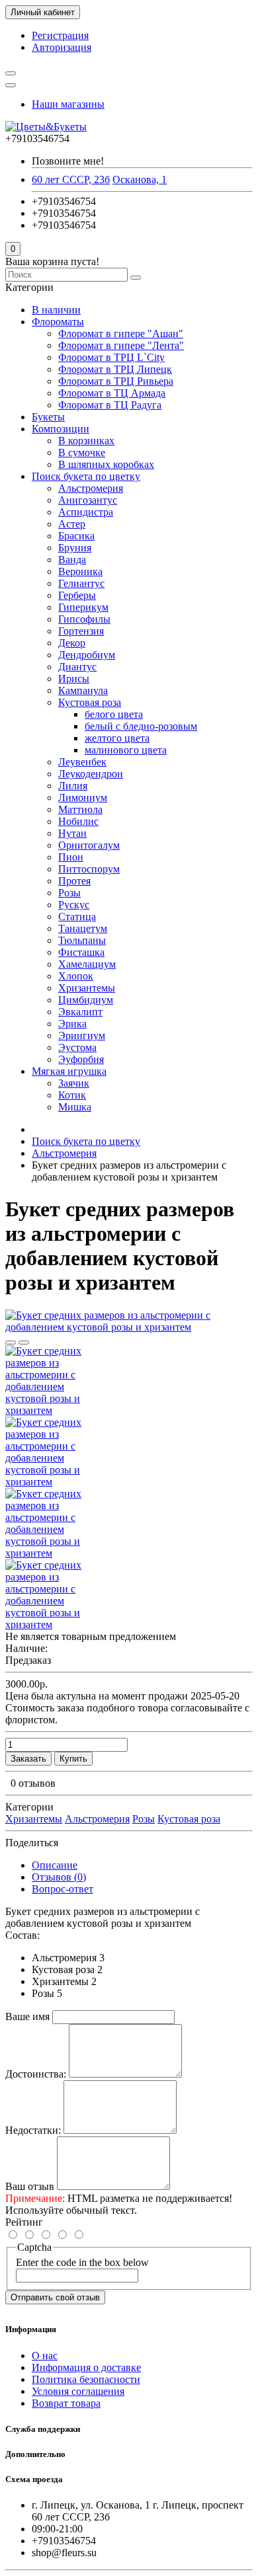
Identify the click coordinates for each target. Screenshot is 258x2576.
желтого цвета (117, 738)
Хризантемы (87, 988)
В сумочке (82, 452)
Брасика (76, 536)
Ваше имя (27, 2016)
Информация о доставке (86, 2367)
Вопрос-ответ (63, 1889)
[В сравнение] (24, 1343)
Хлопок (76, 976)
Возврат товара (66, 2403)
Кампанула (83, 690)
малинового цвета (126, 750)
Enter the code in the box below (82, 2262)
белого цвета (114, 714)
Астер (72, 524)
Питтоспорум (89, 869)
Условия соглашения (78, 2391)
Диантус (77, 667)
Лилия (73, 786)
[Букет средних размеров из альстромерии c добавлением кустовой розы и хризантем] (129, 1327)
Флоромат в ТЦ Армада (112, 393)
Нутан (72, 833)
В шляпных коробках (106, 464)
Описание (55, 1865)
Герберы (77, 595)
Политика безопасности (86, 2379)
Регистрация (60, 35)
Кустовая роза (90, 702)
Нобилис (78, 821)
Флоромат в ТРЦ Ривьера (116, 381)
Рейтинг (24, 2222)
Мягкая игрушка (69, 1071)
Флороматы (58, 322)
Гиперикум (83, 607)
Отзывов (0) (59, 1877)
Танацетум (83, 928)
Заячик (74, 1083)
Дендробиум (87, 655)
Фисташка (81, 952)
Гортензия (81, 631)
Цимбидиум (86, 1000)
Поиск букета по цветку (86, 476)
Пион (71, 857)
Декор (72, 643)
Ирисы (74, 679)
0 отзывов (33, 1783)
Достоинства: (36, 2074)
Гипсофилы (84, 619)
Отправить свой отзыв (55, 2297)
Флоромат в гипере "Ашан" (121, 333)
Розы (69, 893)
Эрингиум (82, 1035)
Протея (74, 881)
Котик (72, 1095)
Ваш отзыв (30, 2186)
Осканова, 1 (140, 179)
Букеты (48, 417)
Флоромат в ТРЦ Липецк (115, 369)
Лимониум (83, 798)
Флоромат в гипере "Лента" (121, 345)
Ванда (72, 560)
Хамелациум (87, 964)
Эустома (77, 1047)
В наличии (56, 310)
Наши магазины (68, 104)
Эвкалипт (80, 1012)
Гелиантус (81, 583)
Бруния (75, 548)
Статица (77, 917)
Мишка (75, 1107)
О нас (45, 2356)
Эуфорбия (81, 1059)
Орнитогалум (89, 845)
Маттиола (80, 809)
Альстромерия (91, 488)
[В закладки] (11, 1343)
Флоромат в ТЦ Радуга (110, 405)
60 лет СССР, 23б (71, 179)
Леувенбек (82, 762)
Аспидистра (86, 512)
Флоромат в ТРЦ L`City (111, 357)
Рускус (74, 905)
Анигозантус (88, 500)
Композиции (61, 429)
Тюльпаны (82, 940)
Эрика (72, 1024)
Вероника (80, 571)
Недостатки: (33, 2130)
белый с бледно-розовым (141, 726)
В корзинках (86, 441)
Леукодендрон (91, 774)
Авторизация (62, 47)
